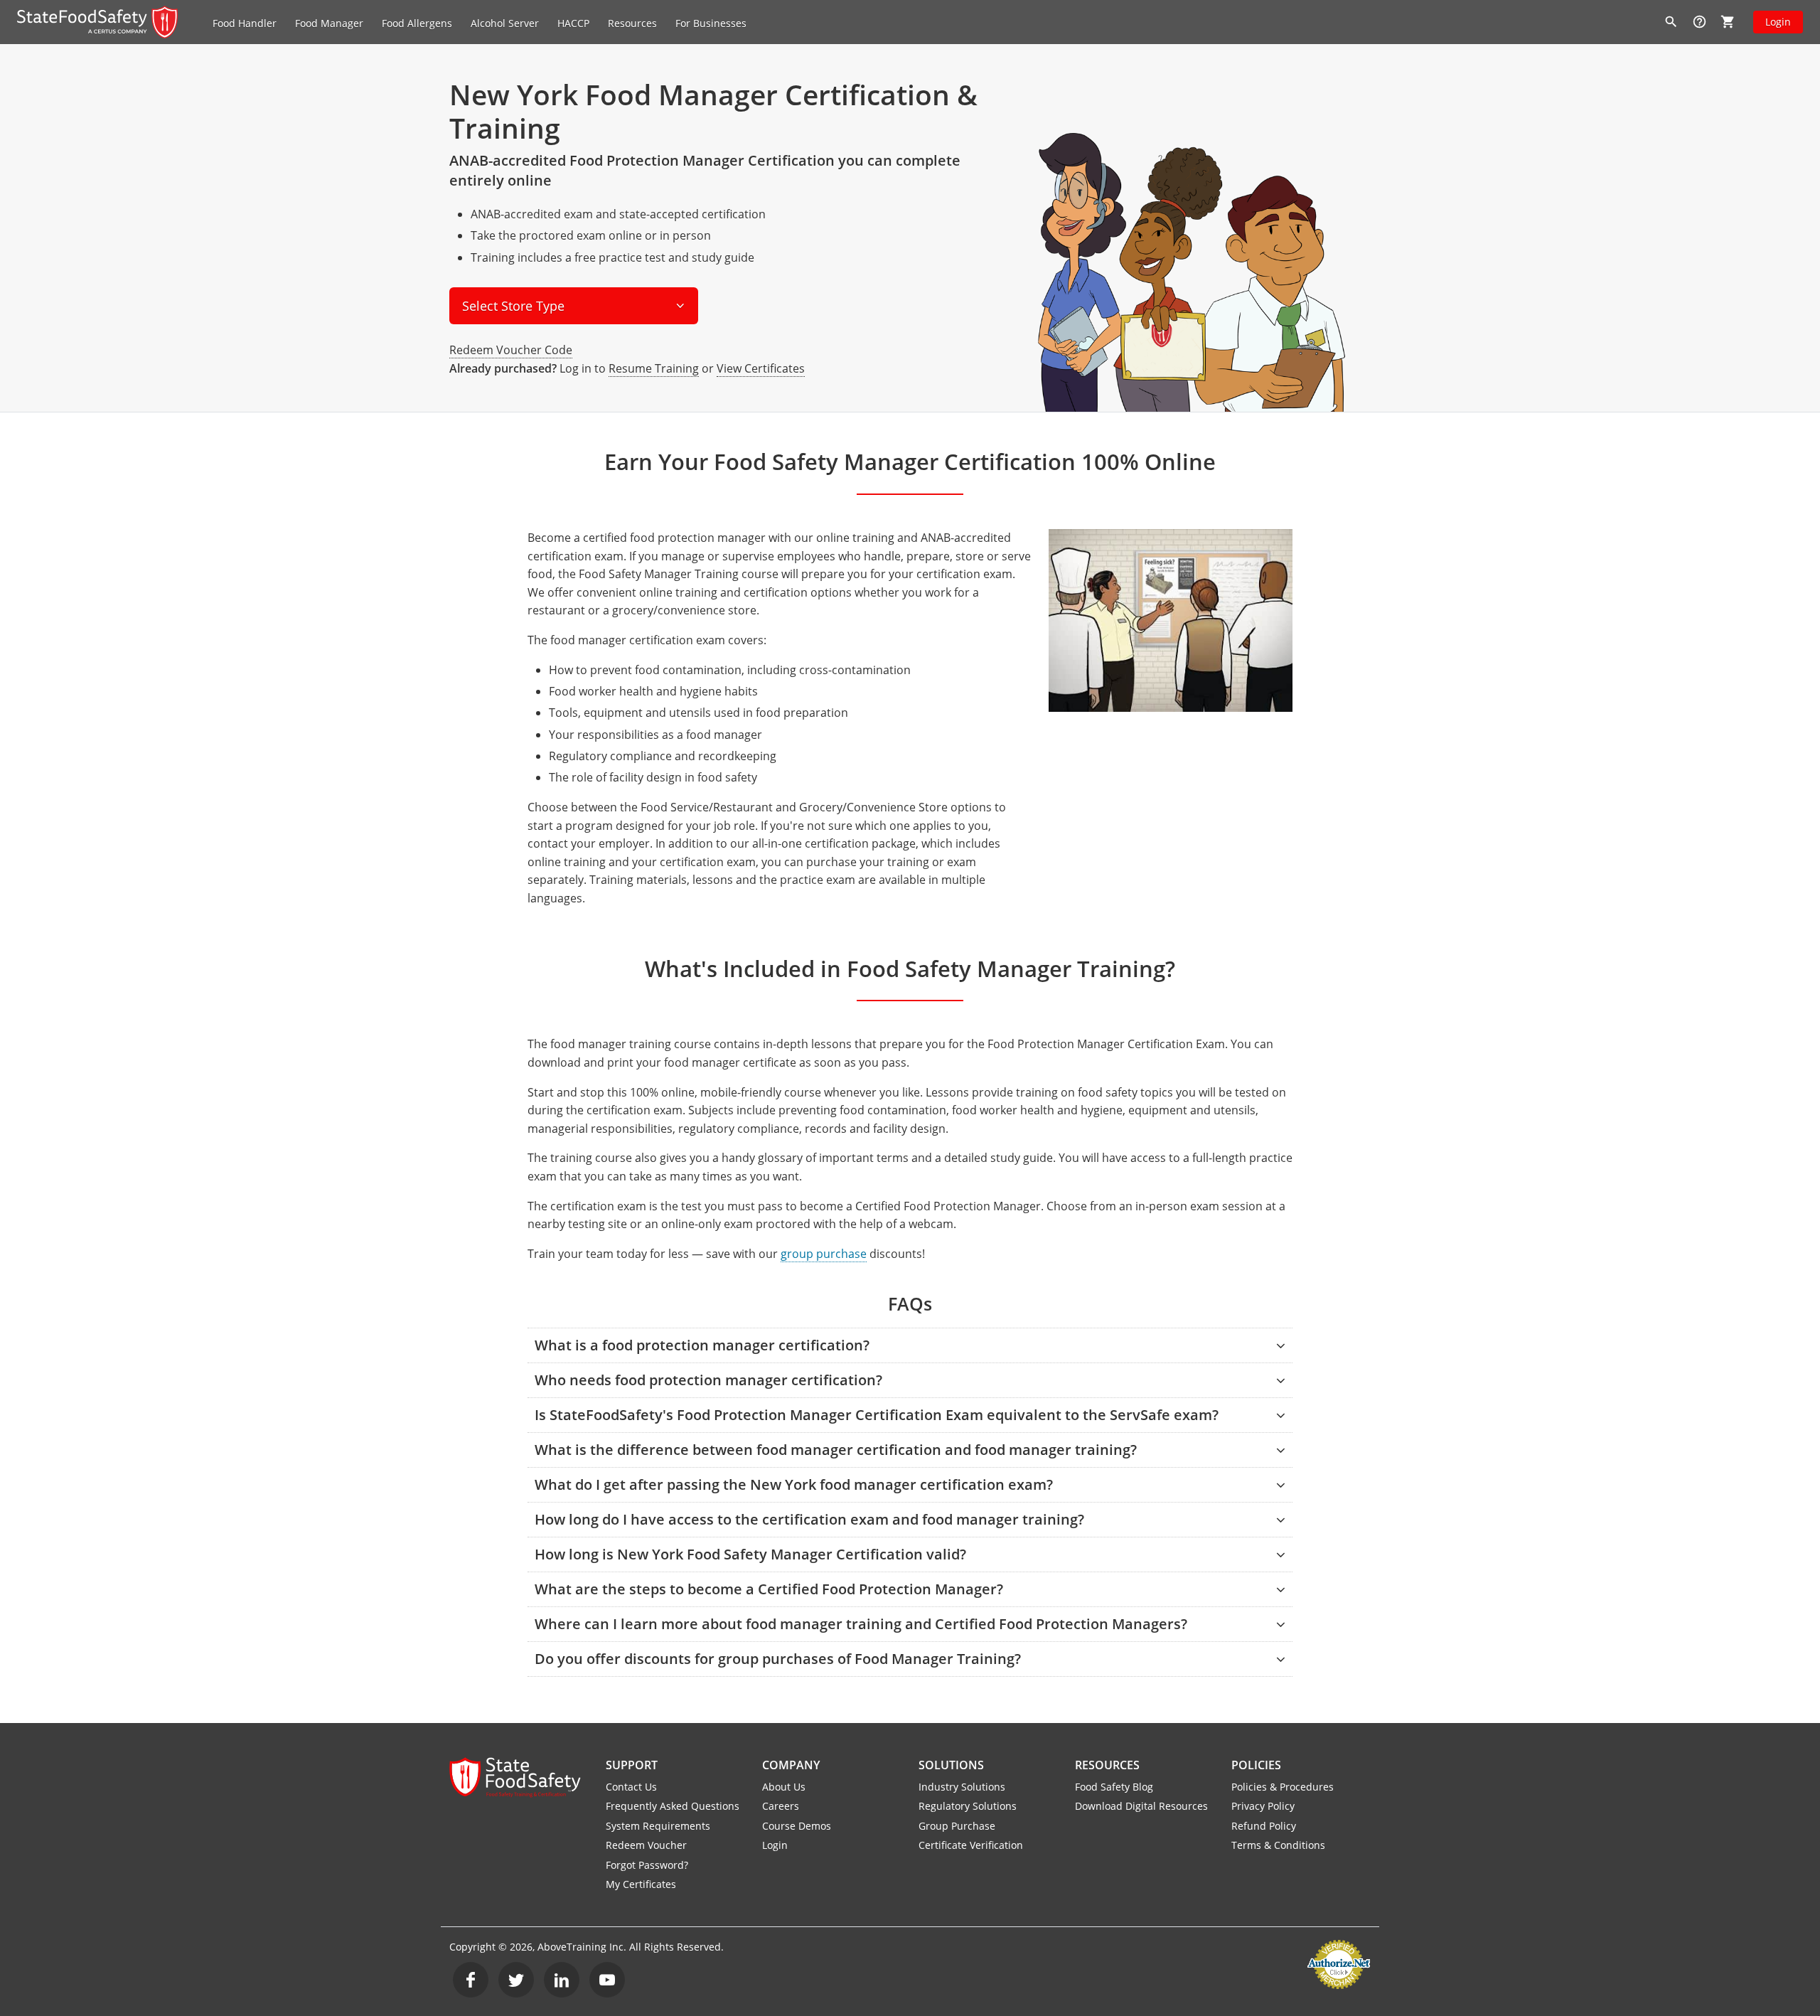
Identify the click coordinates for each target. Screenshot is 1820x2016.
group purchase (824, 1254)
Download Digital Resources (1141, 1806)
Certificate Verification (971, 1845)
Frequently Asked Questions (673, 1806)
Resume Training (654, 368)
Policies (1256, 1765)
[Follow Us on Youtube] (607, 1980)
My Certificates (641, 1884)
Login (1778, 22)
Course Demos (797, 1826)
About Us (784, 1787)
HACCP (573, 23)
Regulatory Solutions (968, 1806)
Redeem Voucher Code (511, 350)
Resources (1107, 1765)
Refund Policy (1264, 1826)
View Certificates (761, 368)
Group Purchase (957, 1826)
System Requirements (658, 1826)
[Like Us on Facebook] (471, 1980)
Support (632, 1765)
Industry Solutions (962, 1787)
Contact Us (631, 1787)
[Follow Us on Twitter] (516, 1980)
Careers (781, 1806)
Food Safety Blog (1114, 1787)
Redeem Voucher (646, 1845)
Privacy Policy (1263, 1806)
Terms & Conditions (1278, 1845)
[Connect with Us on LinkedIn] (562, 1980)
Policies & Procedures (1283, 1787)
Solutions (951, 1765)
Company (791, 1765)
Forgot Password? (647, 1865)
